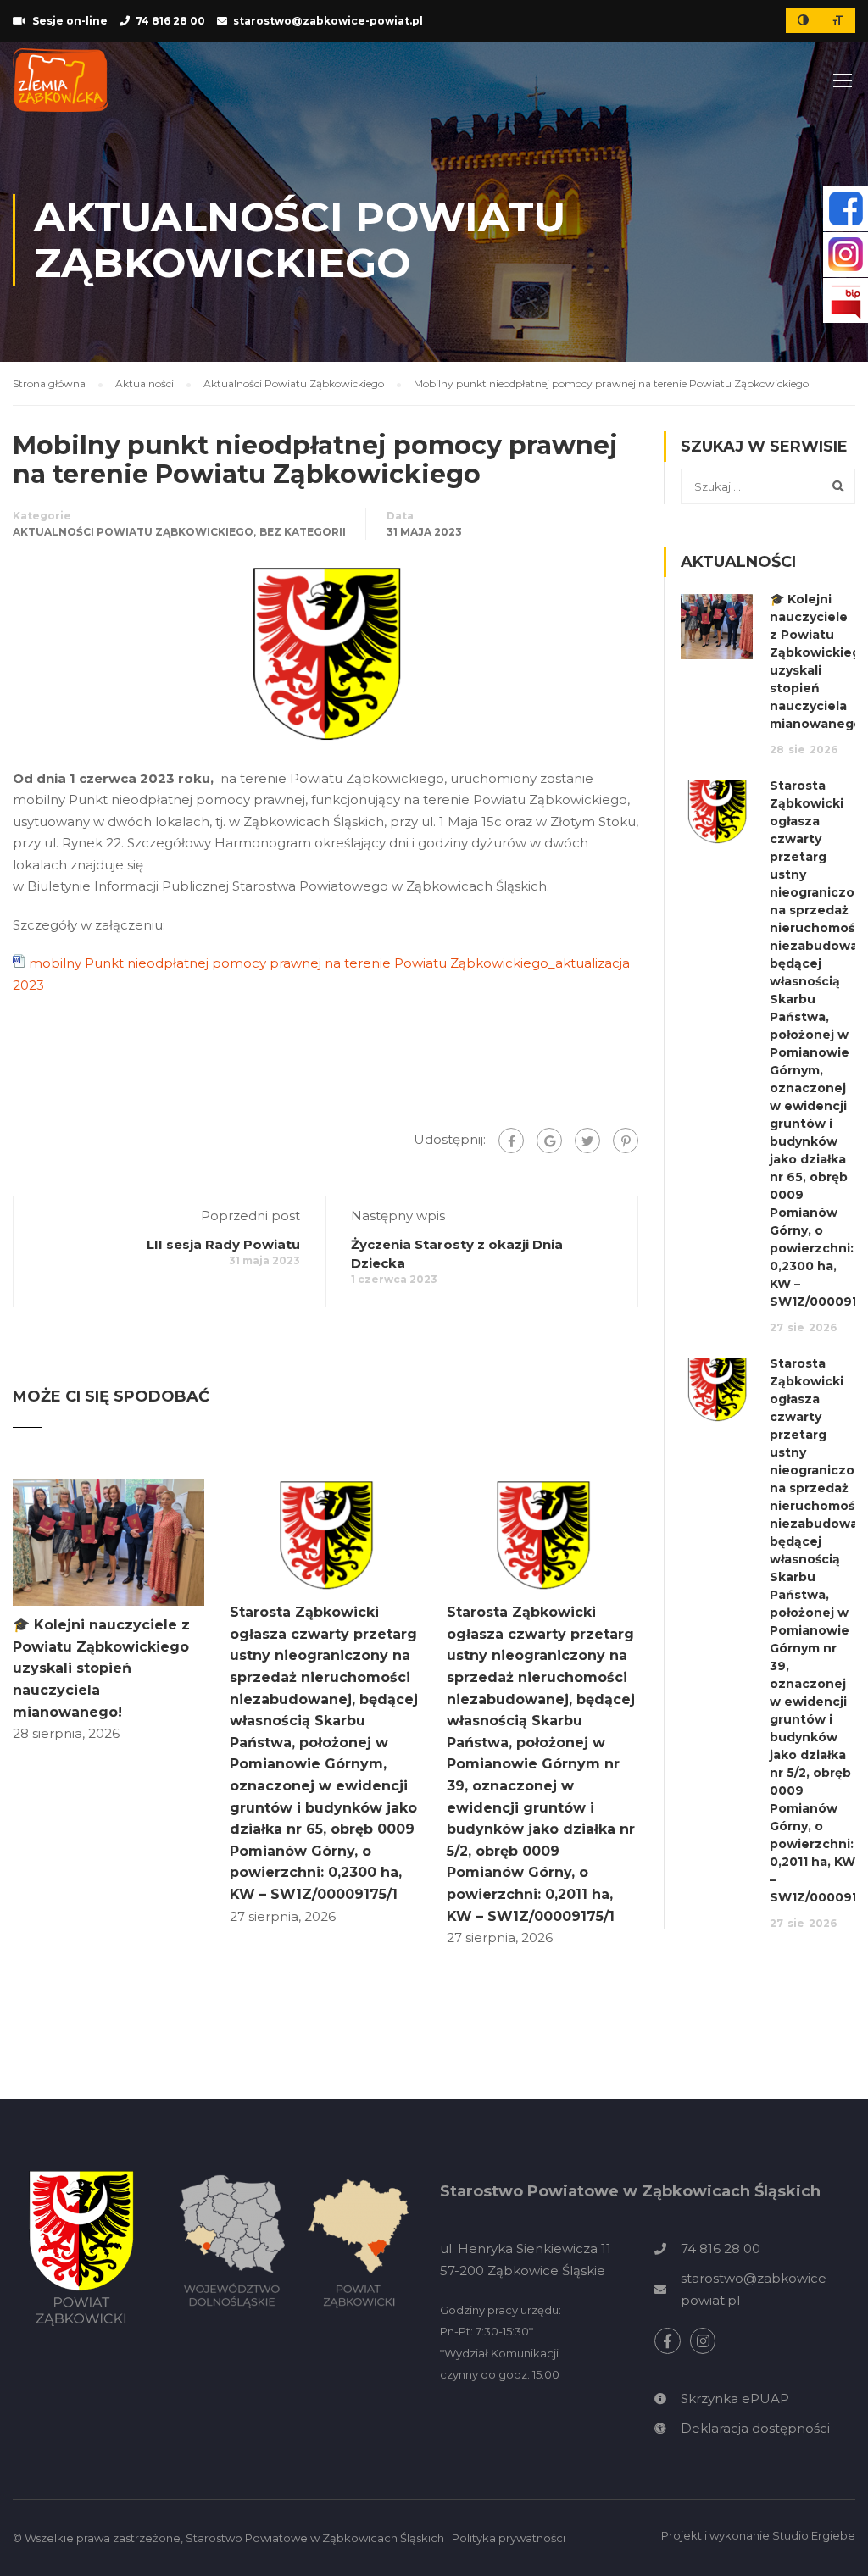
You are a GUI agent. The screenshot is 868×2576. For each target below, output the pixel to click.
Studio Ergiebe (814, 2535)
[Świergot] (587, 1141)
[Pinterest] (626, 1141)
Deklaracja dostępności (755, 2428)
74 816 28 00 (170, 21)
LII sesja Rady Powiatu (223, 1244)
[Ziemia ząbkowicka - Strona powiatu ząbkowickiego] (61, 80)
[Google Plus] (549, 1141)
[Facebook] (511, 1141)
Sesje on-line (70, 21)
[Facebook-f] (668, 2341)
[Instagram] (703, 2341)
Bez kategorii (303, 532)
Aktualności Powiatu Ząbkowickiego (133, 532)
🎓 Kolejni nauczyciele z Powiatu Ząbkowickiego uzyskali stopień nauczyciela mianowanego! (101, 1668)
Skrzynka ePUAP (735, 2398)
